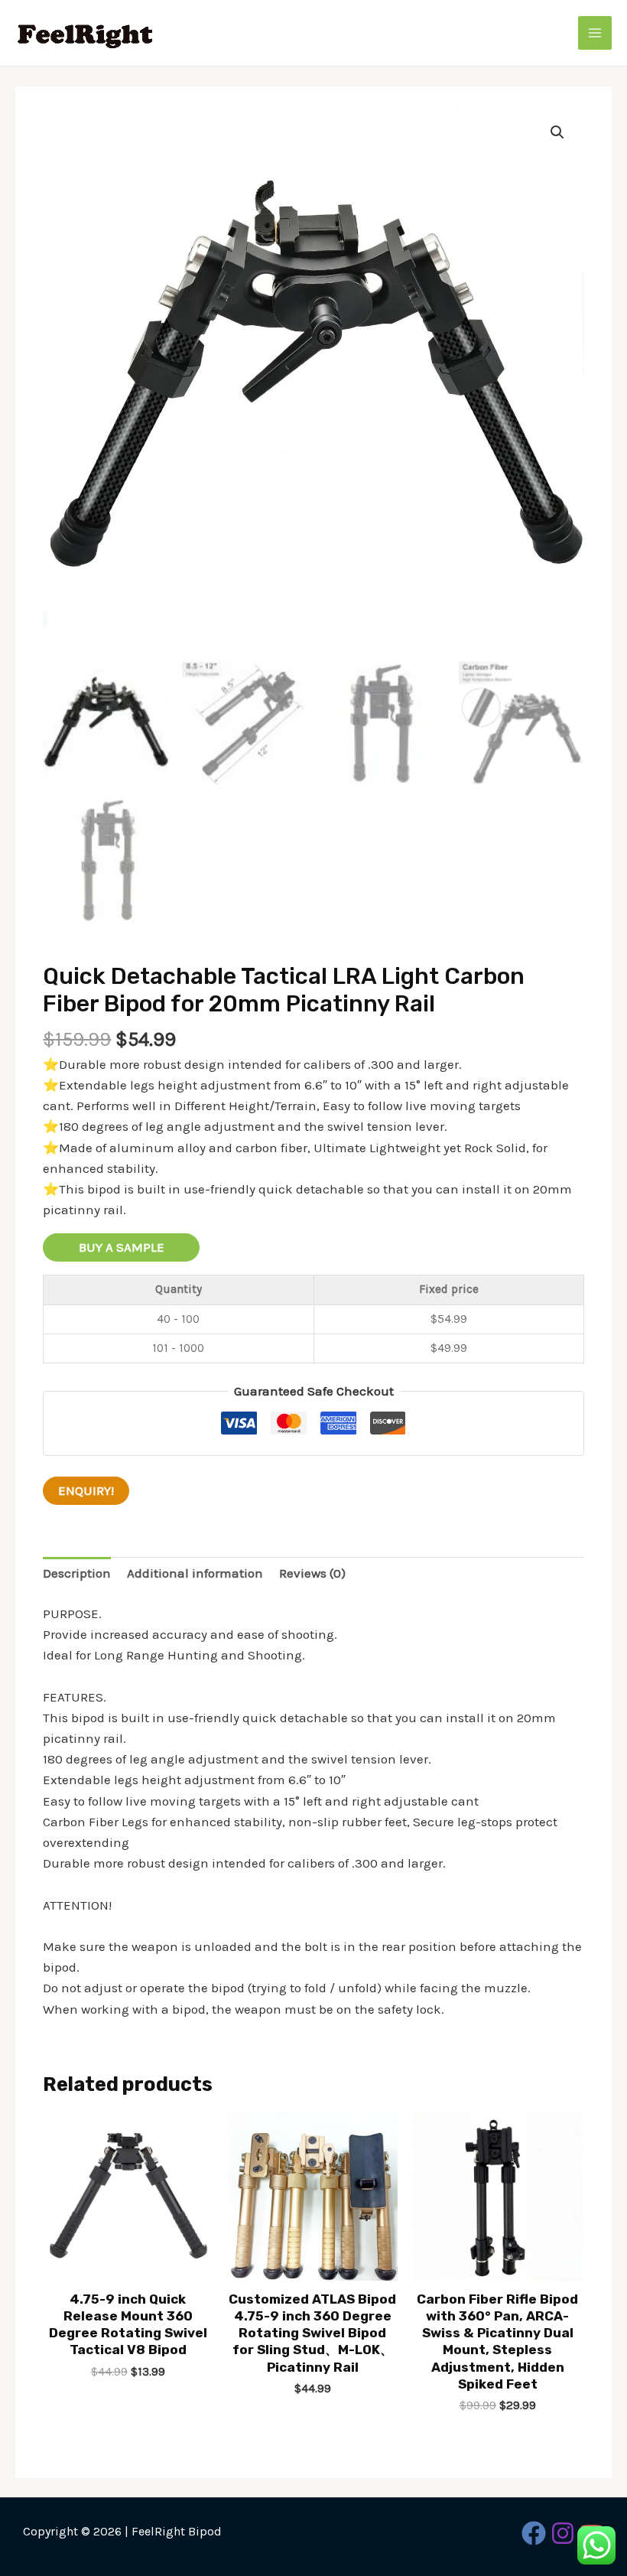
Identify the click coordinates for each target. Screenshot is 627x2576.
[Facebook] (534, 2533)
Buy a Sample (122, 1247)
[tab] (77, 1574)
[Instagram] (563, 2533)
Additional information (195, 1573)
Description (77, 1573)
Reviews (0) (312, 1573)
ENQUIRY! (86, 1490)
